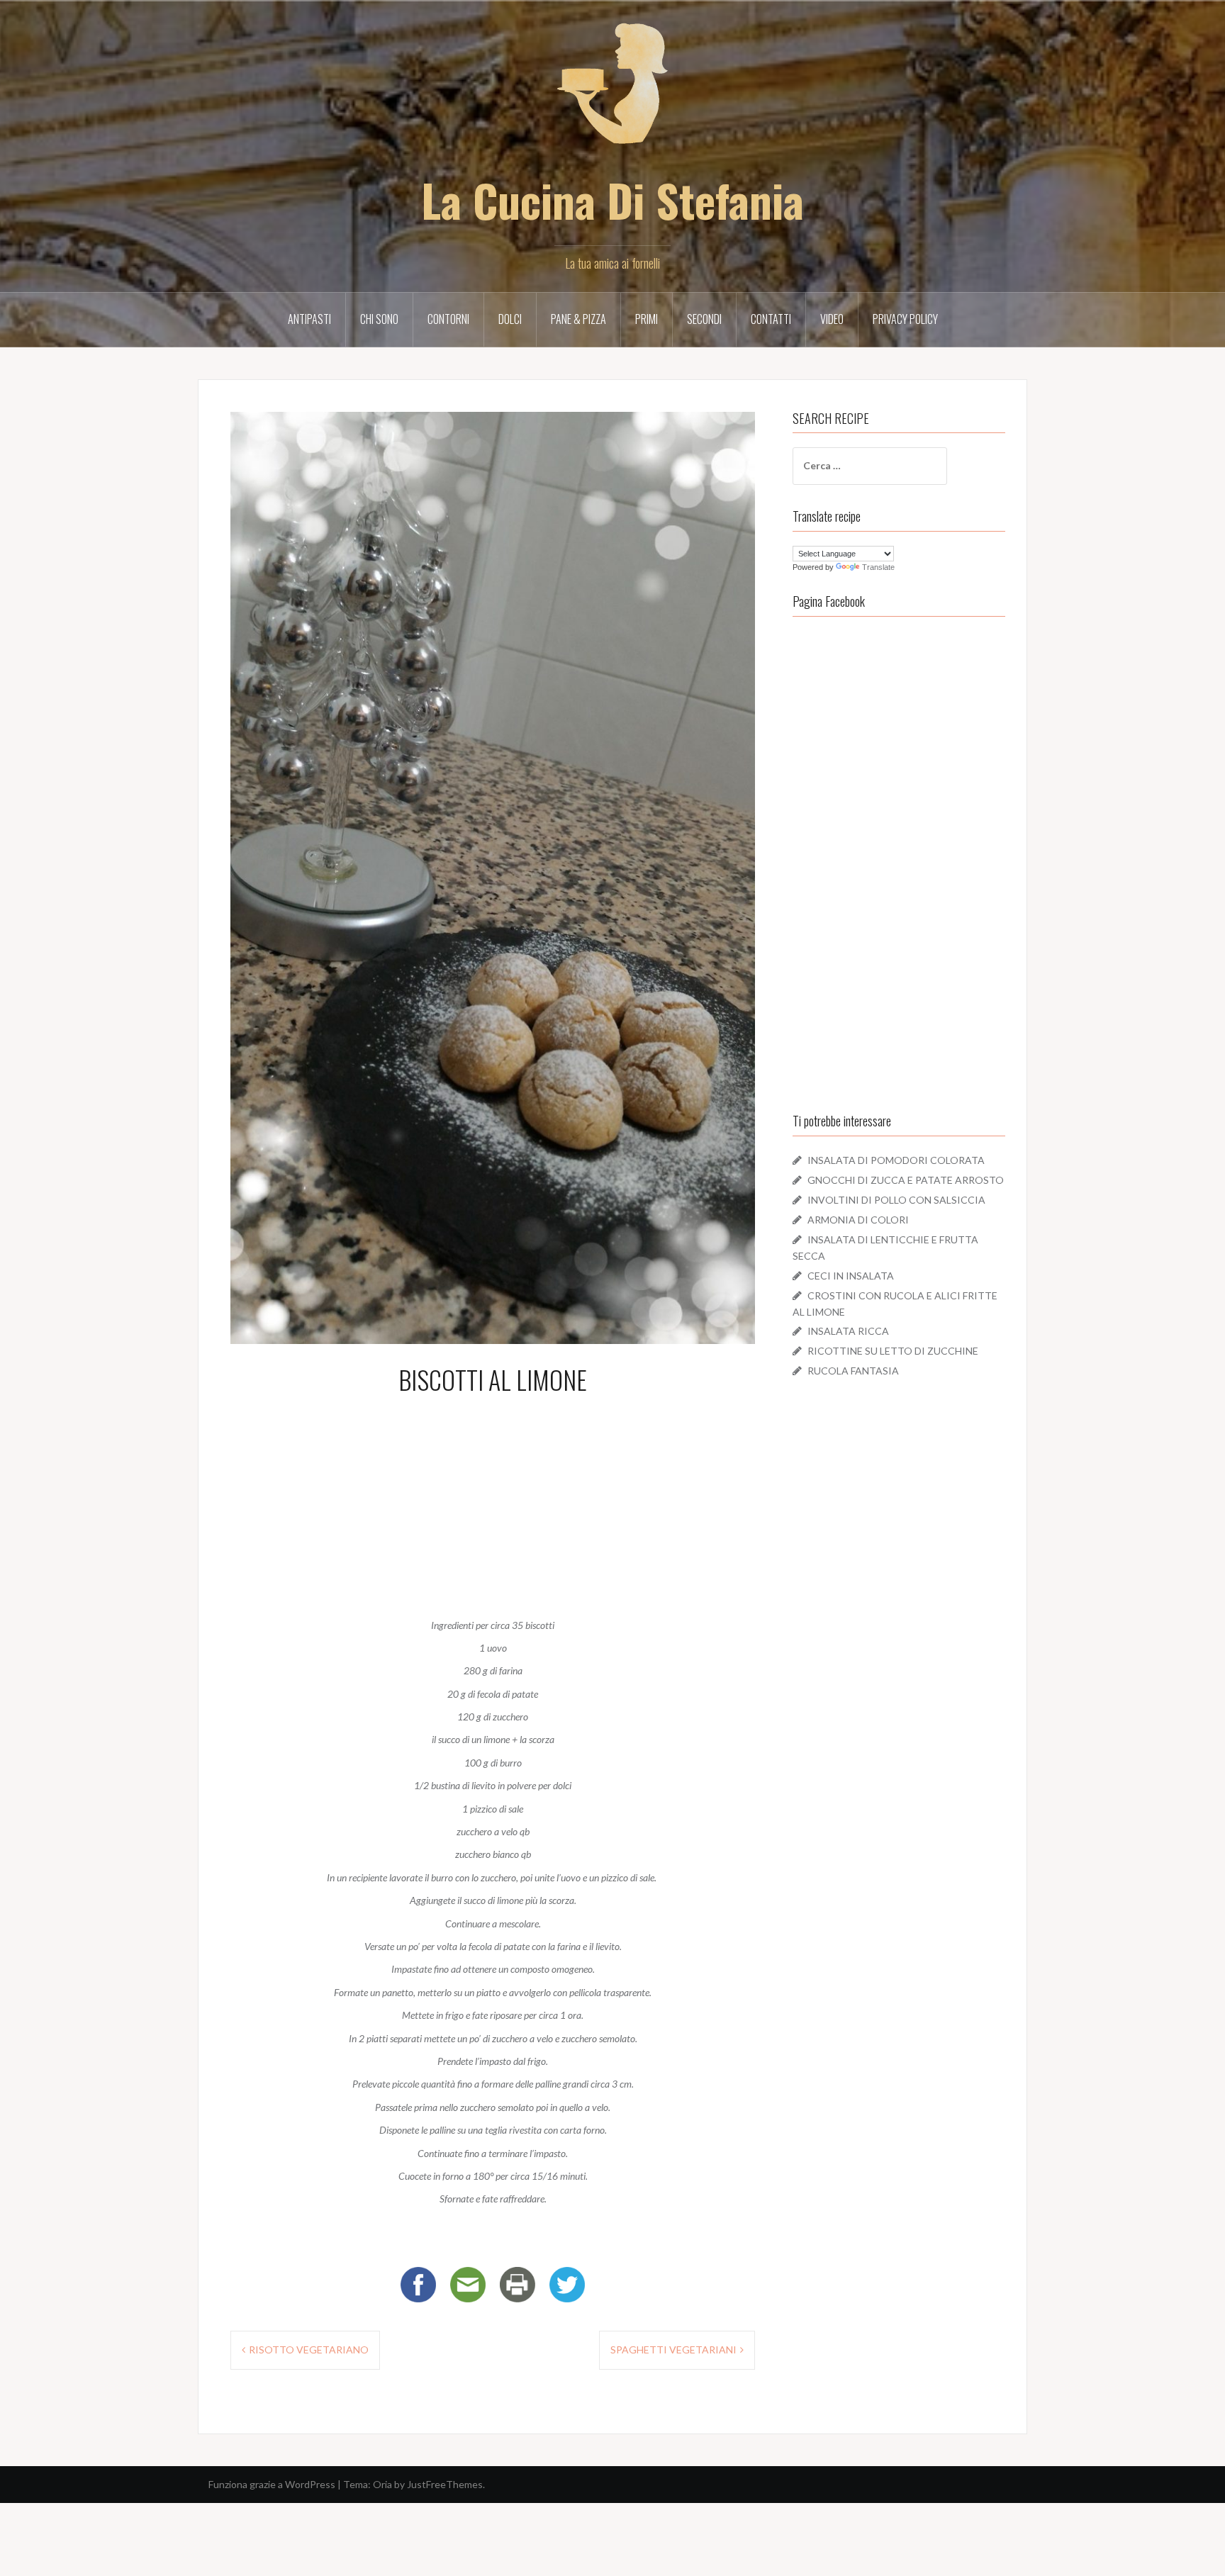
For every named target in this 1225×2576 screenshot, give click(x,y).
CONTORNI (448, 319)
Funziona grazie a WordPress (272, 2484)
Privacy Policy (905, 319)
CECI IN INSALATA (851, 1276)
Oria (382, 2484)
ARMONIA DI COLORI (858, 1220)
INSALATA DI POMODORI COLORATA (896, 1160)
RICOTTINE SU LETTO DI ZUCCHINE (893, 1351)
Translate (878, 567)
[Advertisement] (493, 1503)
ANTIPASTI (309, 319)
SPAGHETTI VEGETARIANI (673, 2350)
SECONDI (704, 319)
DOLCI (510, 319)
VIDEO (832, 319)
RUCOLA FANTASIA (853, 1371)
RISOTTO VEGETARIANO (309, 2350)
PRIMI (647, 319)
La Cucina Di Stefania (612, 200)
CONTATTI (771, 319)
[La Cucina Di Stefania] (612, 93)
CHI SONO (379, 319)
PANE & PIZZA (578, 319)
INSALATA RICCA (848, 1331)
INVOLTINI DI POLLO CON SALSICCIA (896, 1200)
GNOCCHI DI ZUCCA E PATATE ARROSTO (906, 1180)
